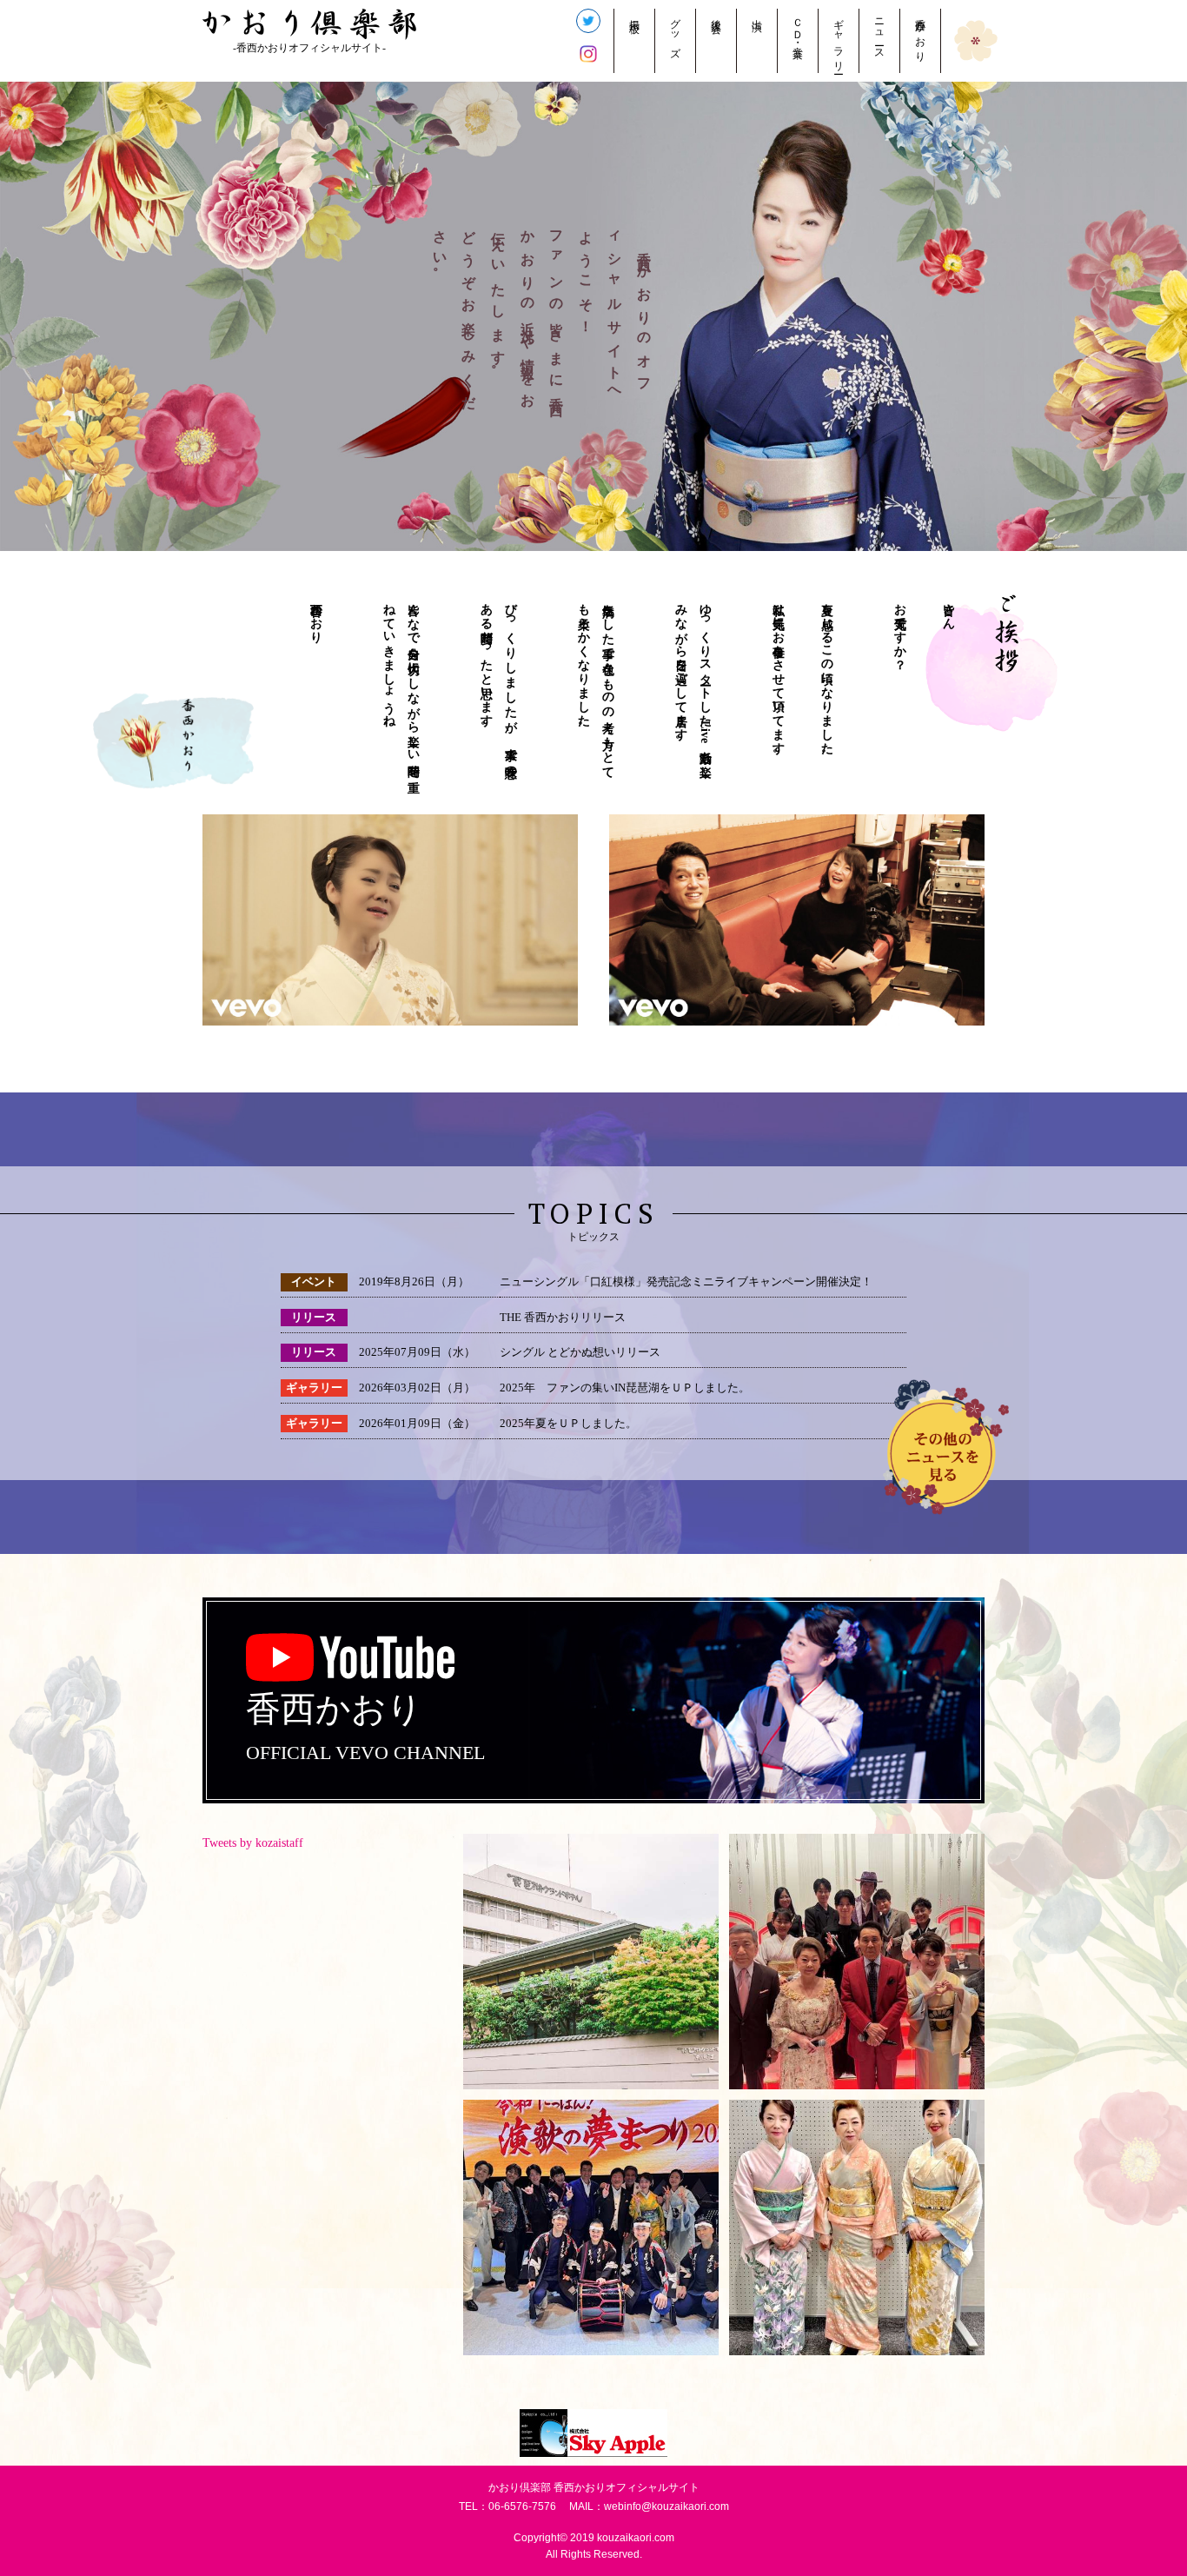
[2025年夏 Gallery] (857, 1962)
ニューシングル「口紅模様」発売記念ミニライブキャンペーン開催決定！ (686, 1282)
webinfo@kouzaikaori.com (666, 2506)
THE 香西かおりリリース (563, 1318)
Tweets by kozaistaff (253, 1843)
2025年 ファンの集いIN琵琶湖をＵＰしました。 (625, 1388)
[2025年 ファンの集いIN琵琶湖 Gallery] (591, 1962)
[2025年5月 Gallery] (591, 2227)
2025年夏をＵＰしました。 (568, 1424)
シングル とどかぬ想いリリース (580, 1352)
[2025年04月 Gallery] (857, 2227)
